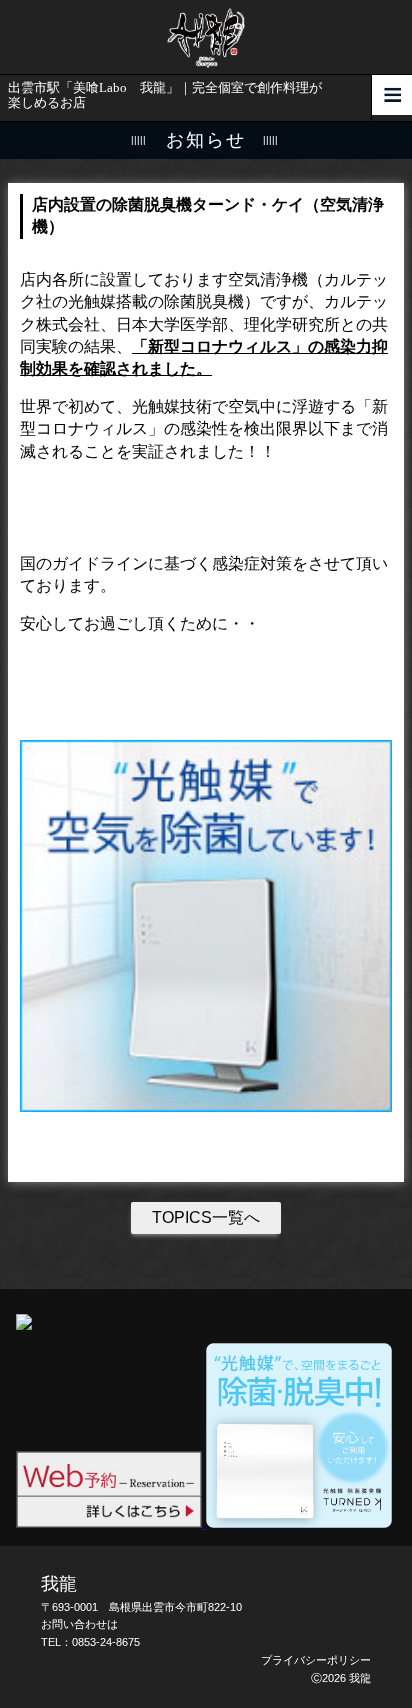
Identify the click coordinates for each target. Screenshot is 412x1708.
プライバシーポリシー (316, 1660)
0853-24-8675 (106, 1642)
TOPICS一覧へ (206, 1217)
